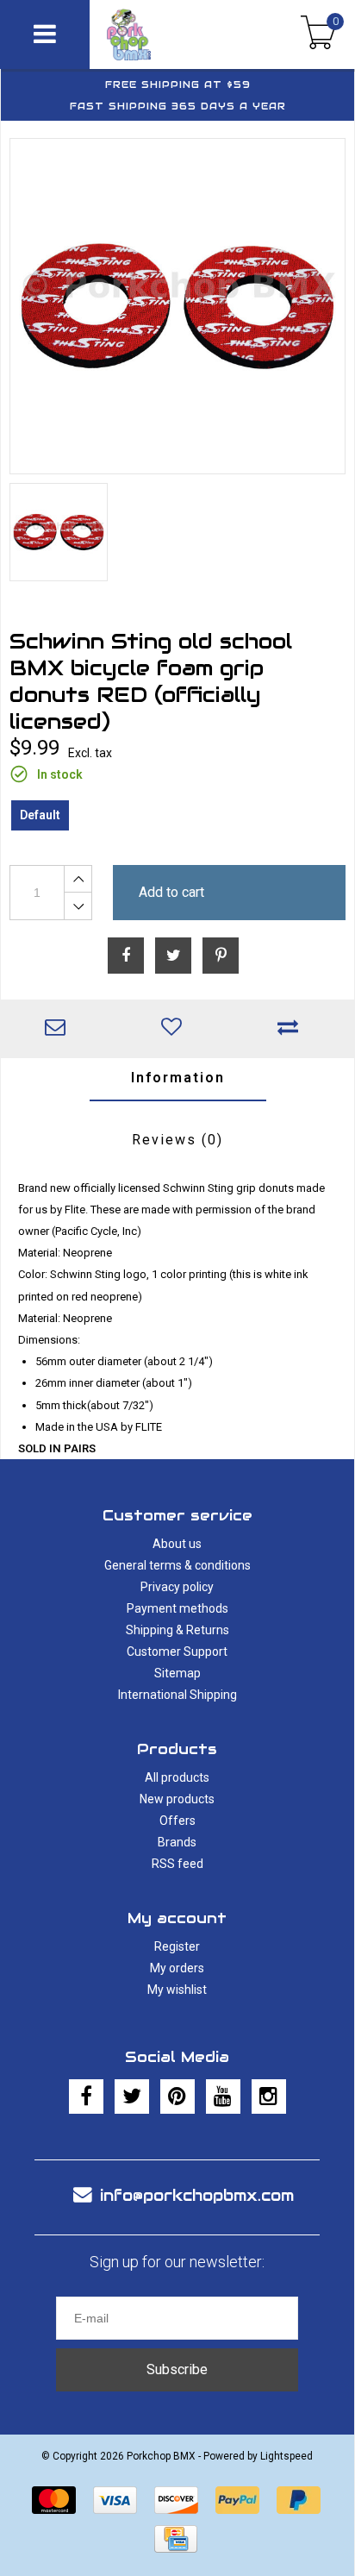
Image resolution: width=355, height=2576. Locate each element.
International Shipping (177, 1695)
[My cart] (318, 34)
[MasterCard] (54, 2500)
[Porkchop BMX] (159, 34)
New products (177, 1799)
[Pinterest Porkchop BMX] (177, 2097)
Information (178, 1078)
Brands (177, 1842)
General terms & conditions (177, 1565)
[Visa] (115, 2500)
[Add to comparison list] (293, 1029)
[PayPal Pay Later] (299, 2500)
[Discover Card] (176, 2500)
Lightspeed (286, 2456)
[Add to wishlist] (175, 1029)
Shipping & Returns (177, 1630)
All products (177, 1777)
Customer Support (177, 1652)
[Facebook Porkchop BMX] (86, 2097)
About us (177, 1544)
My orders (177, 1968)
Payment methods (177, 1608)
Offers (177, 1821)
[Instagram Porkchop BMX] (269, 2097)
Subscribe (177, 2369)
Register (177, 1946)
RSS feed (177, 1864)
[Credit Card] (176, 2539)
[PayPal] (237, 2500)
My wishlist (177, 1990)
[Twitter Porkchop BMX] (132, 2097)
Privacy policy (177, 1587)
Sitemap (177, 1673)
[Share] (126, 956)
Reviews (177, 1140)
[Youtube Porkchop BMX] (223, 2097)
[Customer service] (59, 1029)
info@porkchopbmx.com (197, 2195)
